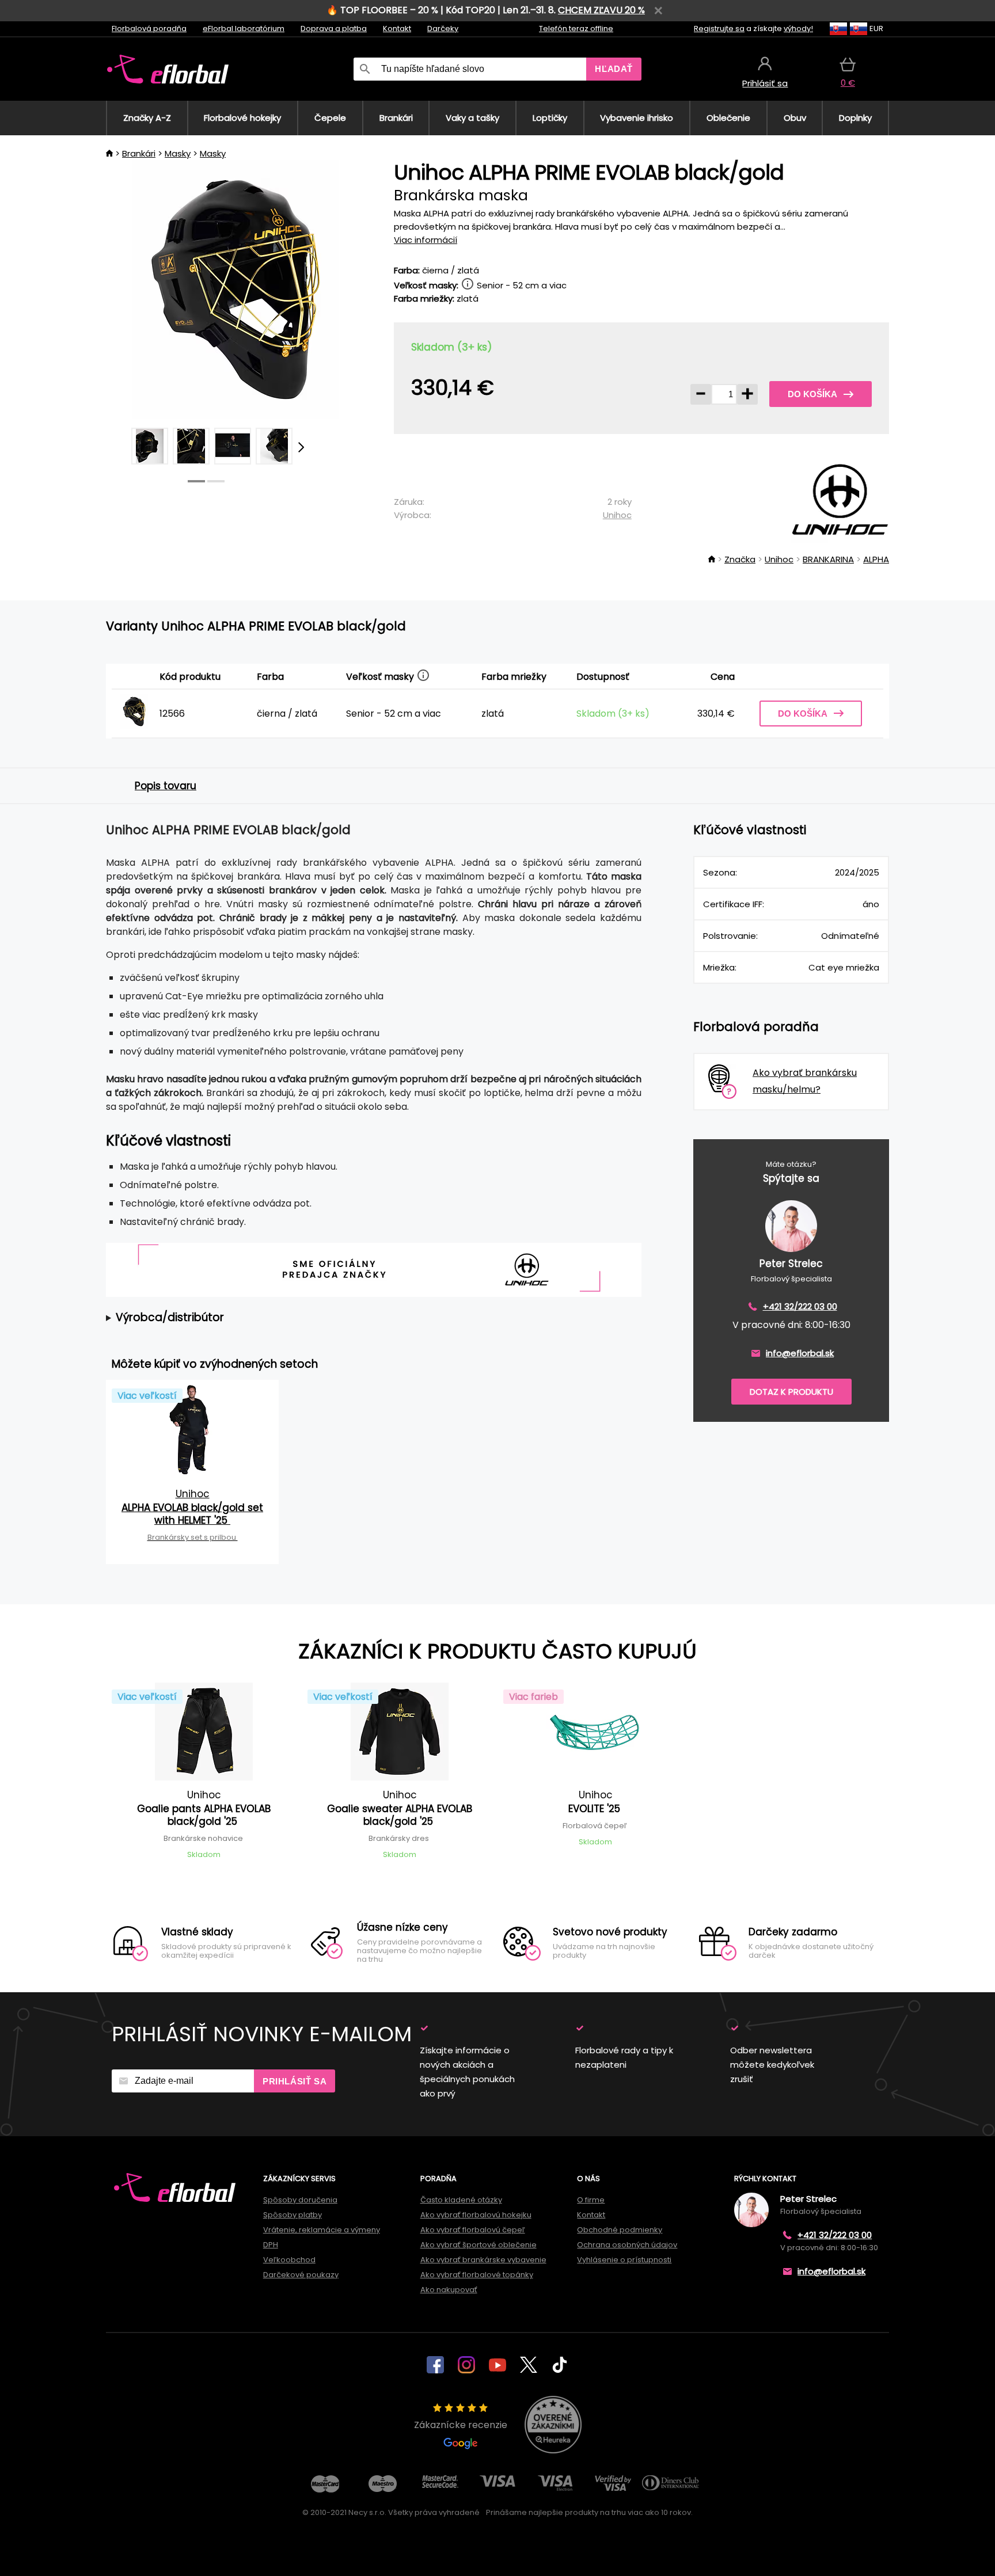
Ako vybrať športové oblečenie (478, 2245)
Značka (740, 559)
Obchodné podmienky (620, 2230)
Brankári (139, 153)
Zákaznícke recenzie (461, 2425)
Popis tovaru (166, 786)
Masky (178, 153)
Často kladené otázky (461, 2200)
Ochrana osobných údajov (627, 2245)
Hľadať (614, 69)
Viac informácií (426, 240)
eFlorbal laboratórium (244, 28)
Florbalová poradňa (149, 28)
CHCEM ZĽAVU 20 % (601, 10)
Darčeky (443, 28)
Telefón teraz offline (576, 28)
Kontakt (397, 28)
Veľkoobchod (289, 2260)
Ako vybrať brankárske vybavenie (483, 2260)
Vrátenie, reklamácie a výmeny (322, 2230)
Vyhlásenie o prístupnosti (624, 2260)
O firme (591, 2200)
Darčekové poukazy (301, 2275)
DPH (271, 2245)
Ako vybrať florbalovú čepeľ (473, 2230)
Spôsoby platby (293, 2215)
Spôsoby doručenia (300, 2200)
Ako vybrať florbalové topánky (477, 2275)
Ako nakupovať (449, 2290)
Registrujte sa (719, 28)
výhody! (798, 28)
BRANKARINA (828, 559)
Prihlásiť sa (295, 2081)
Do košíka (812, 394)
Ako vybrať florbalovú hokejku (476, 2215)
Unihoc (617, 515)
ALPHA (876, 559)
